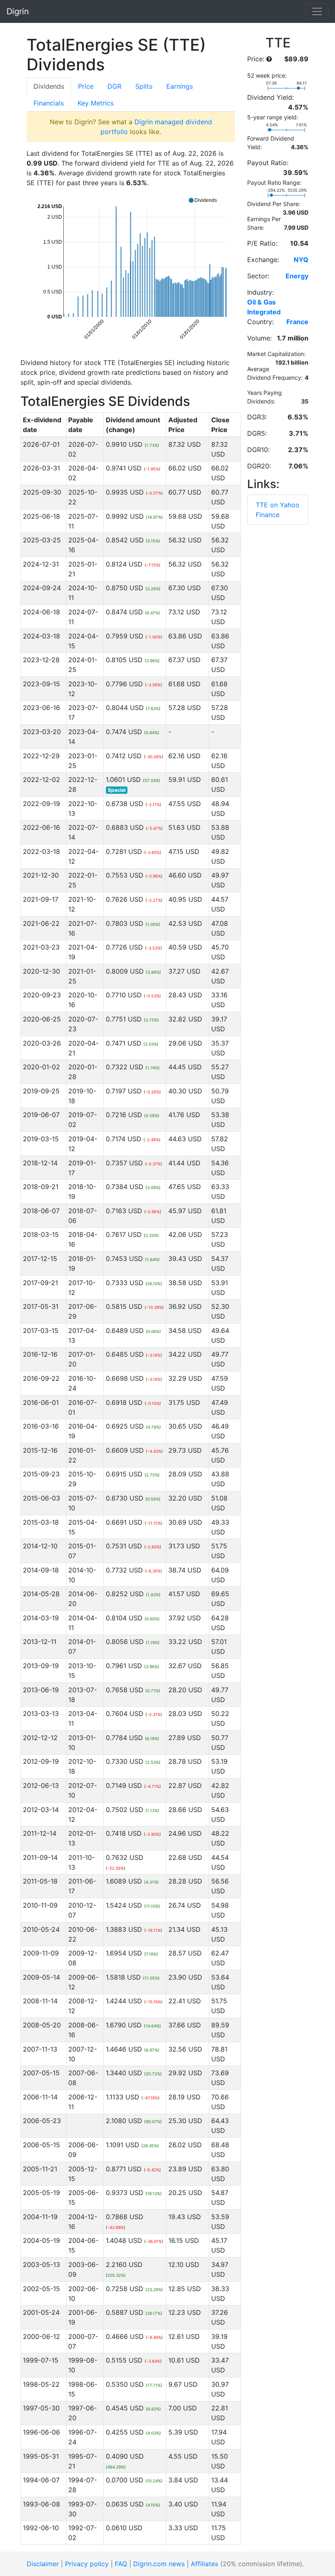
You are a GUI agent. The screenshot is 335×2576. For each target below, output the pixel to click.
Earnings (180, 86)
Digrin (18, 11)
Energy (297, 276)
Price (86, 86)
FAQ (121, 2564)
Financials (49, 103)
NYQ (301, 260)
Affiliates (204, 2564)
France (297, 322)
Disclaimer (43, 2564)
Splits (144, 86)
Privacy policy (87, 2564)
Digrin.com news (159, 2564)
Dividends (49, 86)
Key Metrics (96, 103)
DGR (114, 86)
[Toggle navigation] (317, 11)
